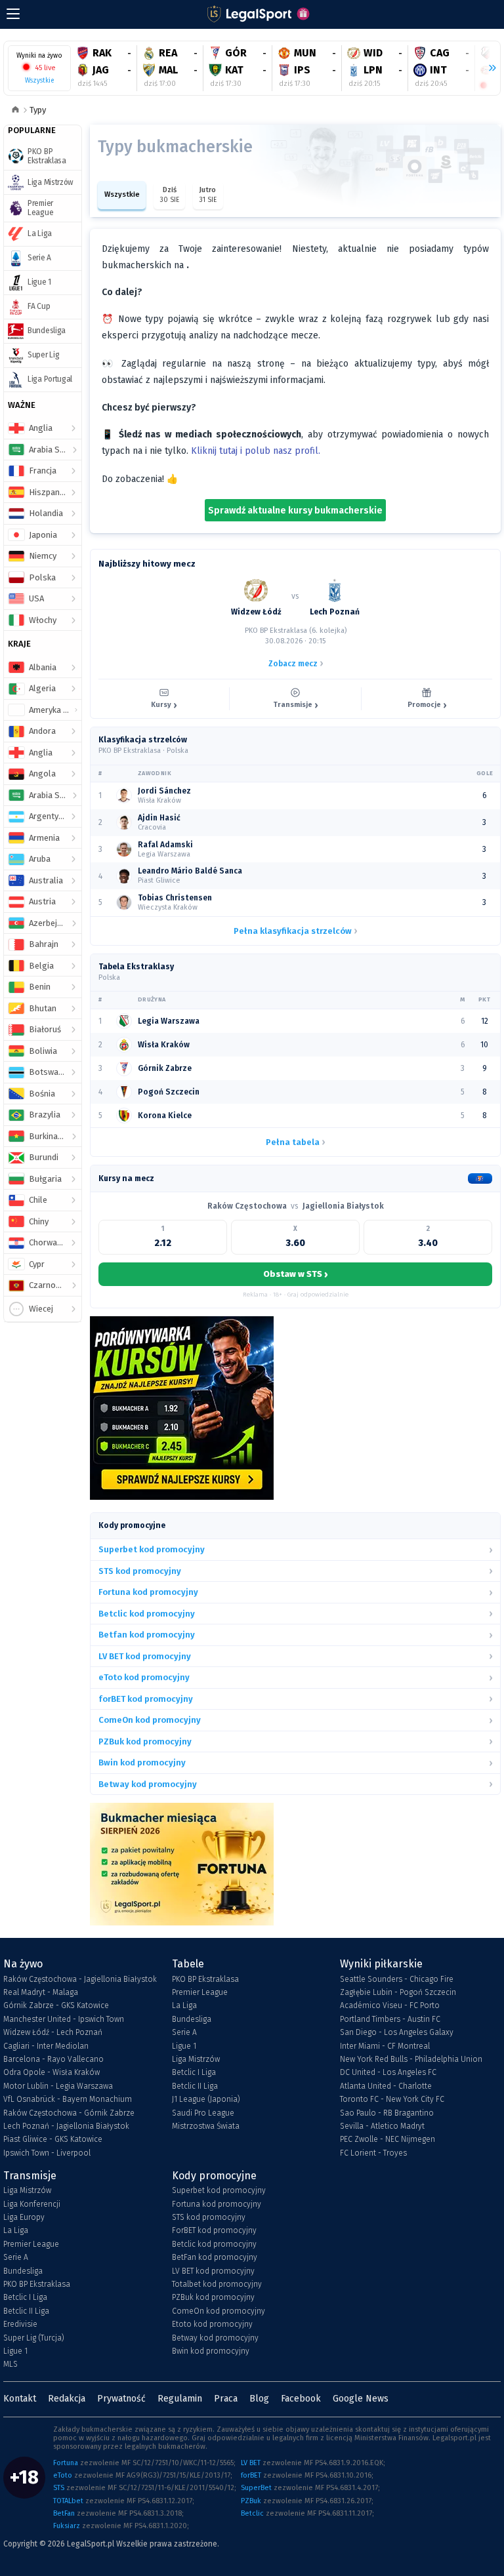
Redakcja (67, 2399)
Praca (226, 2399)
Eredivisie (20, 2324)
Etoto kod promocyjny (212, 2324)
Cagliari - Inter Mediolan (46, 2046)
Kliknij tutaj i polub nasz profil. (256, 451)
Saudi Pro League (203, 2113)
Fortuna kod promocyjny (217, 2204)
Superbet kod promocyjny (219, 2190)
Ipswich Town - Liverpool (47, 2153)
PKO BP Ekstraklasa (205, 1979)
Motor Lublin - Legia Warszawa (58, 2086)
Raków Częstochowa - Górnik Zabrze (69, 2113)
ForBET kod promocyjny (214, 2230)
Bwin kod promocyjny (211, 2351)
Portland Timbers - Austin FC (390, 2019)
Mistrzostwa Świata (206, 2126)
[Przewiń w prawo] (487, 68)
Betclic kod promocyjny (214, 2244)
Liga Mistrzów (196, 2059)
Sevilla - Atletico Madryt (382, 2126)
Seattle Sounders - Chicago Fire (397, 1979)
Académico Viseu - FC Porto (390, 2005)
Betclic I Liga (194, 2072)
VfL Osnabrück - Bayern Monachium (68, 2099)
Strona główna (15, 111)
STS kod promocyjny (209, 2217)
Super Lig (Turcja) (34, 2338)
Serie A (184, 2032)
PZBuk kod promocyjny (213, 2297)
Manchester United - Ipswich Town (64, 2019)
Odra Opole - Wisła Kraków (52, 2072)
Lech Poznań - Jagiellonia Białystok (66, 2126)
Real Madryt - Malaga (41, 1992)
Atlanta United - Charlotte (386, 2086)
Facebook (301, 2399)
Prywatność (121, 2399)
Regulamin (180, 2399)
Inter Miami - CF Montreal (385, 2046)
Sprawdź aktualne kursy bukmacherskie (295, 511)
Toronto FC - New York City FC (392, 2099)
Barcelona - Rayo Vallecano (53, 2059)
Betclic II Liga (195, 2086)
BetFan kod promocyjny (215, 2257)
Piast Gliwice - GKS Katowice (53, 2139)
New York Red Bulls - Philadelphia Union (411, 2059)
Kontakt (20, 2399)
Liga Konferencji (32, 2204)
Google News (361, 2399)
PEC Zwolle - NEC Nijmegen (388, 2139)
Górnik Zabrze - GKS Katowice (56, 2005)
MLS (10, 2364)
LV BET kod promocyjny (213, 2271)
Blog (259, 2399)
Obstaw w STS (295, 1274)
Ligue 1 (184, 2046)
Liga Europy (24, 2217)
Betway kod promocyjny (215, 2338)
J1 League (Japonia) (206, 2099)
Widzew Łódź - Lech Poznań (53, 2032)
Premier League (200, 1992)
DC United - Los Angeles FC (388, 2072)
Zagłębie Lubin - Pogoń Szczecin (398, 1992)
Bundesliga (192, 2019)
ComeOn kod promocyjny (219, 2311)
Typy (38, 110)
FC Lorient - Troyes (373, 2153)
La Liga (184, 2005)
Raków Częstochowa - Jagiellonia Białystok (80, 1979)
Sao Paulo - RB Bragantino (387, 2113)
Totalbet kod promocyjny (217, 2284)
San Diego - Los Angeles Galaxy (397, 2032)
